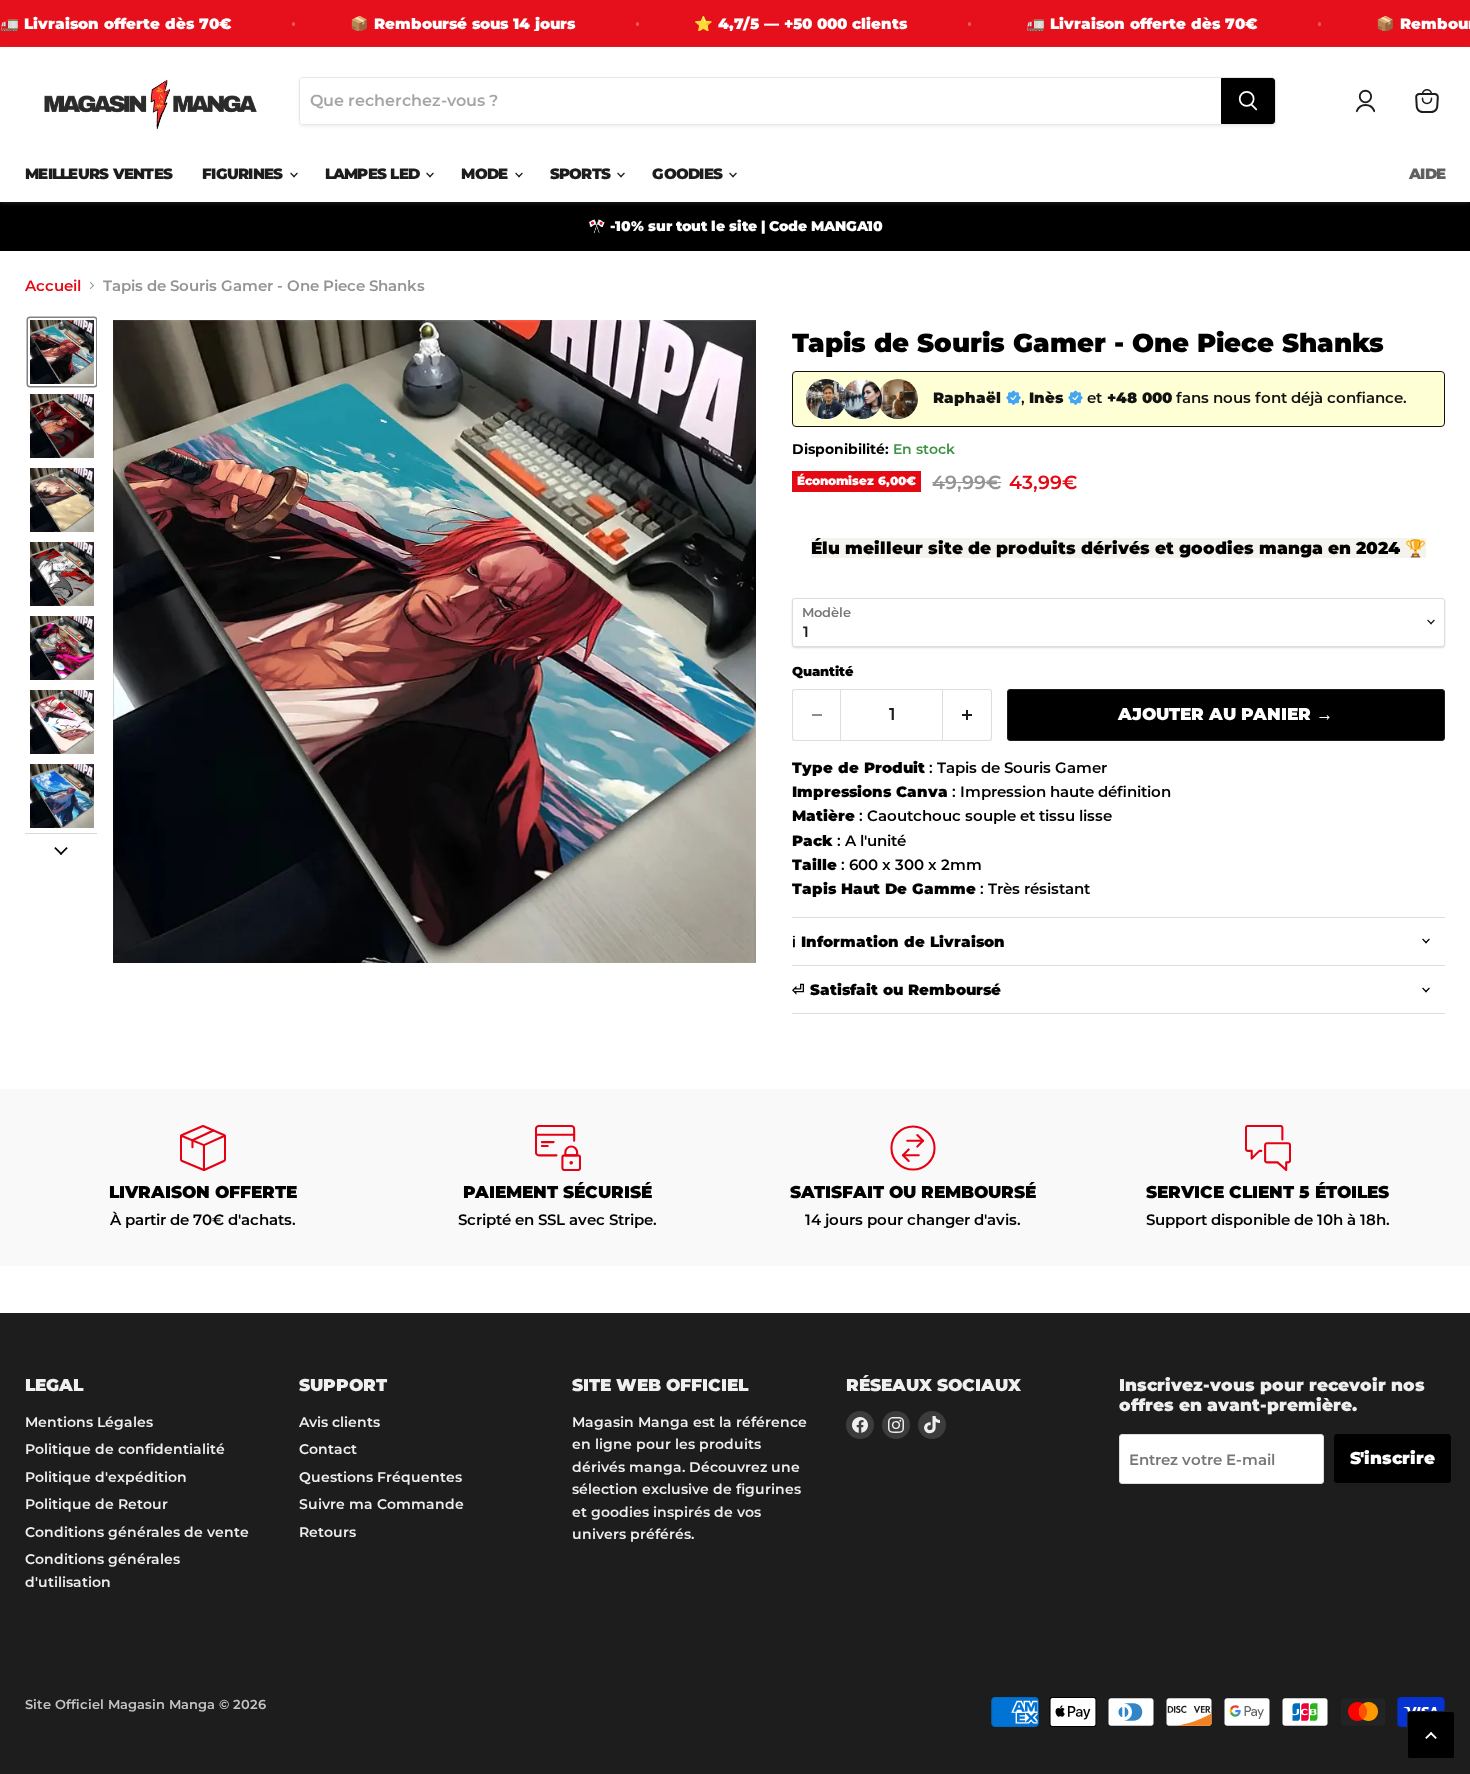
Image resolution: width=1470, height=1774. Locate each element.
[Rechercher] (1248, 101)
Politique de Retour (96, 1504)
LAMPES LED (374, 173)
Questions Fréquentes (380, 1477)
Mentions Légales (89, 1422)
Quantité (822, 671)
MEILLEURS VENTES (98, 173)
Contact (328, 1449)
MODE (486, 173)
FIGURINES (244, 173)
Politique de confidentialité (125, 1449)
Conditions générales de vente (137, 1532)
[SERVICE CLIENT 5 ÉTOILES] (1267, 1177)
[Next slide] (61, 849)
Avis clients (339, 1422)
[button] (62, 352)
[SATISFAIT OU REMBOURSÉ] (912, 1177)
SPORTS (582, 173)
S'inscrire (1392, 1458)
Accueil (53, 285)
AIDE (1427, 173)
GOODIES (689, 173)
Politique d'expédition (106, 1477)
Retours (327, 1532)
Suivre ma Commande (381, 1504)
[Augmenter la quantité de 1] (967, 714)
